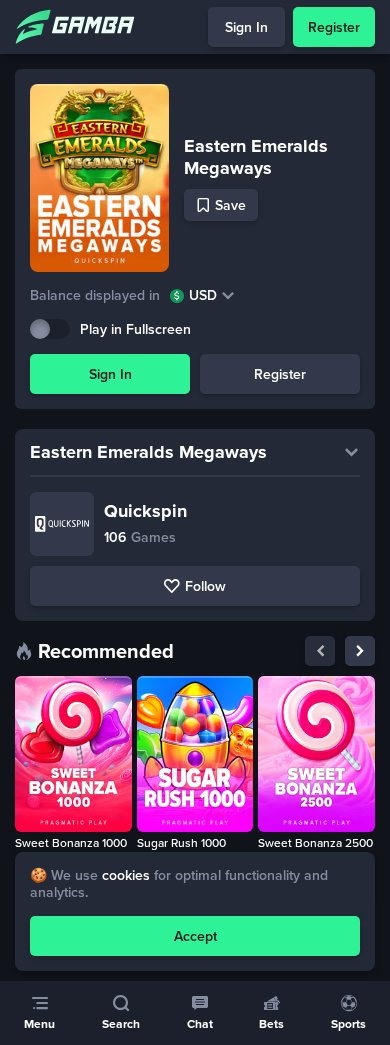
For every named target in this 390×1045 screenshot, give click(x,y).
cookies (126, 875)
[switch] (50, 329)
